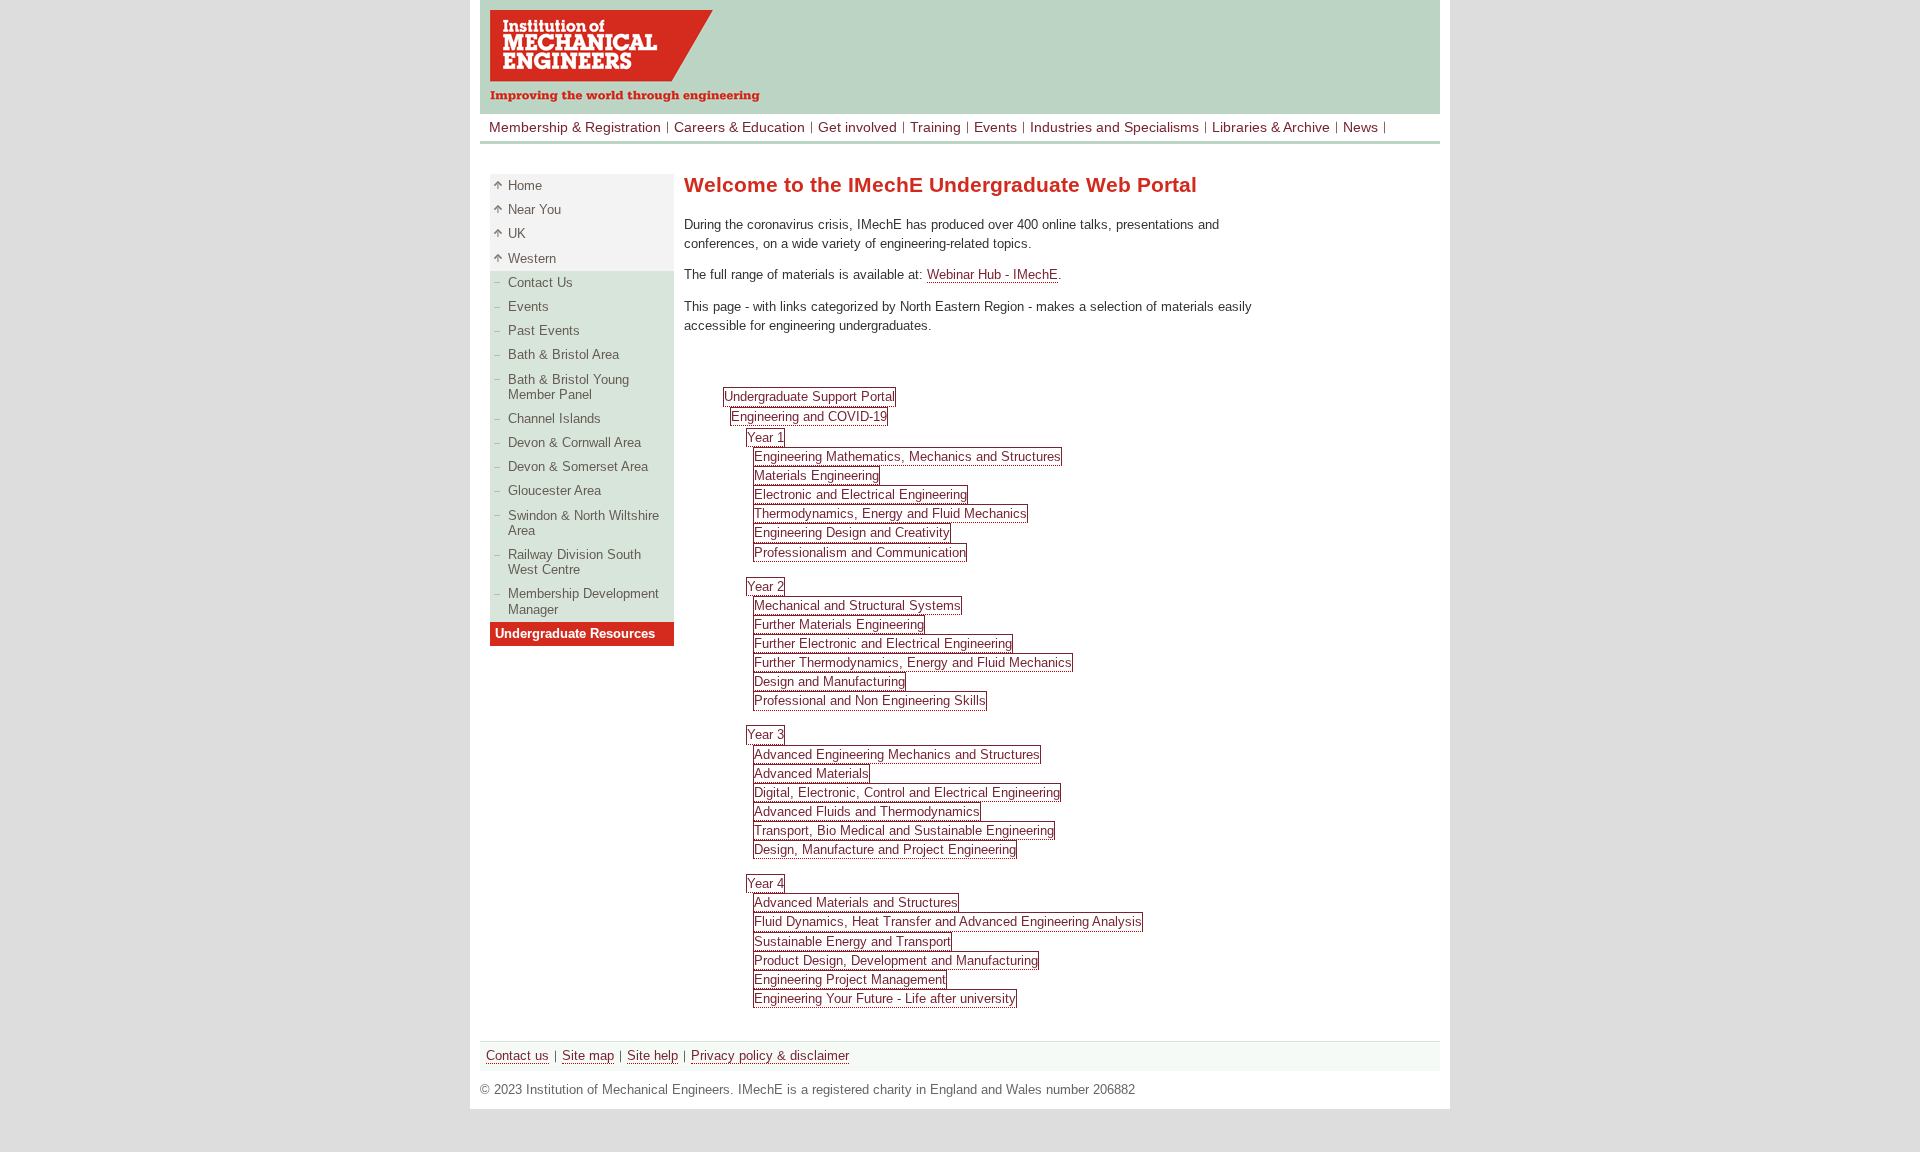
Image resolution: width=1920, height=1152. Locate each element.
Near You (534, 209)
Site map (588, 1055)
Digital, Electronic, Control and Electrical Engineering (907, 792)
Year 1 (765, 437)
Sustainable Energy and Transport (852, 941)
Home (525, 185)
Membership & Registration (575, 127)
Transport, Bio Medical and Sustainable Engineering (904, 830)
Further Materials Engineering (839, 624)
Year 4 (765, 883)
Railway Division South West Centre (574, 562)
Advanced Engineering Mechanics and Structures (897, 754)
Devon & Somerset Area (578, 466)
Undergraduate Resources (575, 633)
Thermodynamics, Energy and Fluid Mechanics (890, 513)
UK (517, 233)
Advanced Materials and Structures (856, 902)
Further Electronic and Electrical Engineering (883, 643)
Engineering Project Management (850, 979)
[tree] (970, 703)
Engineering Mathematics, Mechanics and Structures (907, 456)
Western (532, 258)
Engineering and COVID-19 (809, 416)
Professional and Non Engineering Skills (870, 700)
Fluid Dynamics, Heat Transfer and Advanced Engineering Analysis (948, 921)
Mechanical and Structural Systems (857, 605)
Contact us (517, 1055)
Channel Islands (554, 418)
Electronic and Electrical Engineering (860, 494)
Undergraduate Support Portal (809, 396)
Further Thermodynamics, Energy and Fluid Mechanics (913, 662)
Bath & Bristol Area (563, 354)
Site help (652, 1055)
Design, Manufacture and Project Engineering (885, 849)
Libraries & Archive (1271, 127)
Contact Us (540, 282)
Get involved (857, 127)
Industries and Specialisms (1114, 127)
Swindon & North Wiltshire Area (583, 523)
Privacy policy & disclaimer (770, 1055)
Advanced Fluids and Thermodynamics (867, 811)
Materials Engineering (816, 475)
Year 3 (765, 734)
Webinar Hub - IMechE (992, 274)
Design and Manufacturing (829, 681)
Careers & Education (739, 127)
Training (935, 127)
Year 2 (765, 586)
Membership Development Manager (583, 601)
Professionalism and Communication (860, 552)
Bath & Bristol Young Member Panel (568, 387)
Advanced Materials (811, 773)
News (1360, 127)
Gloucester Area (554, 490)
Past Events (544, 330)
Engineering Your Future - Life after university (885, 998)
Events (995, 127)
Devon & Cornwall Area (574, 442)
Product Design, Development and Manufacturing (896, 960)
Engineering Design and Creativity (852, 532)
